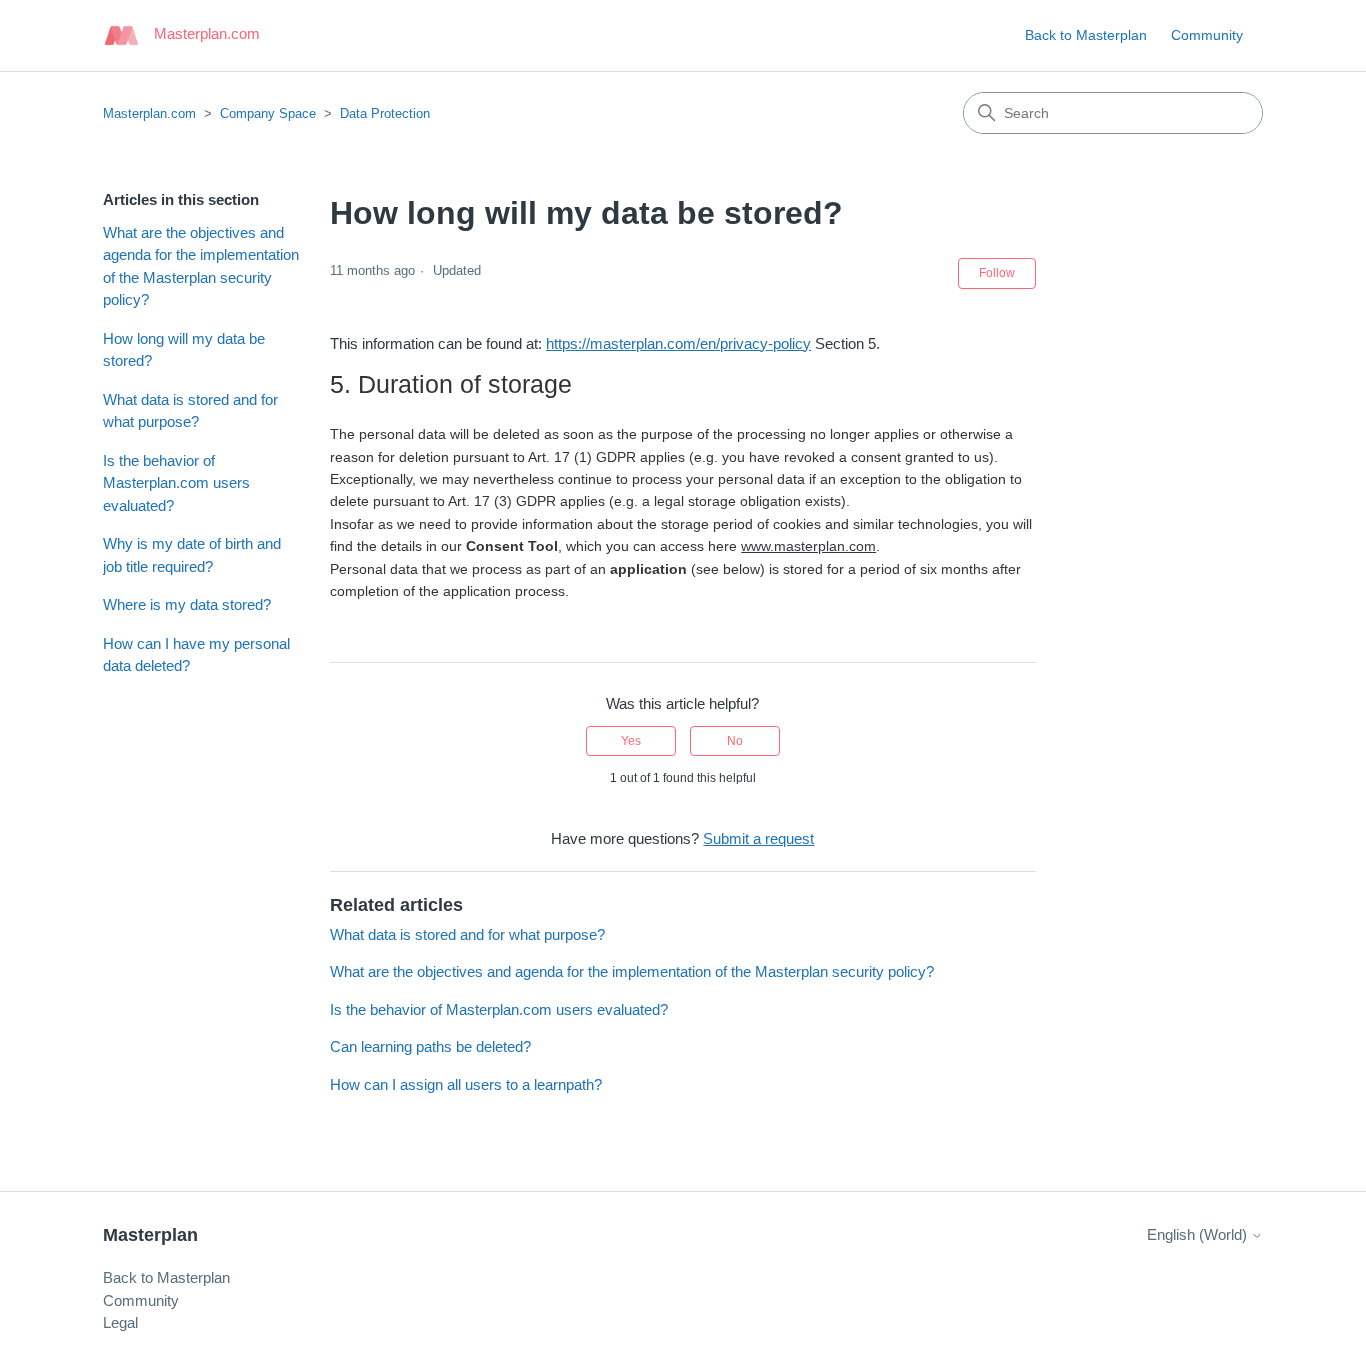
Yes (631, 741)
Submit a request (758, 838)
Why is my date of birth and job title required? (192, 555)
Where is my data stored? (187, 604)
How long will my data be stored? (184, 350)
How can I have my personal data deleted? (196, 655)
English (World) (1199, 1234)
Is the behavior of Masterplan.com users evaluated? (176, 483)
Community (1207, 35)
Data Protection (385, 113)
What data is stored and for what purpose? (190, 411)
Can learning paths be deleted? (430, 1046)
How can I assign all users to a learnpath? (466, 1084)
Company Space (268, 113)
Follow (997, 273)
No (735, 741)
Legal (120, 1322)
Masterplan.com (149, 113)
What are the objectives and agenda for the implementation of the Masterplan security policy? (201, 266)
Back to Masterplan (1086, 35)
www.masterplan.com (808, 546)
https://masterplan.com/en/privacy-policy (678, 343)
